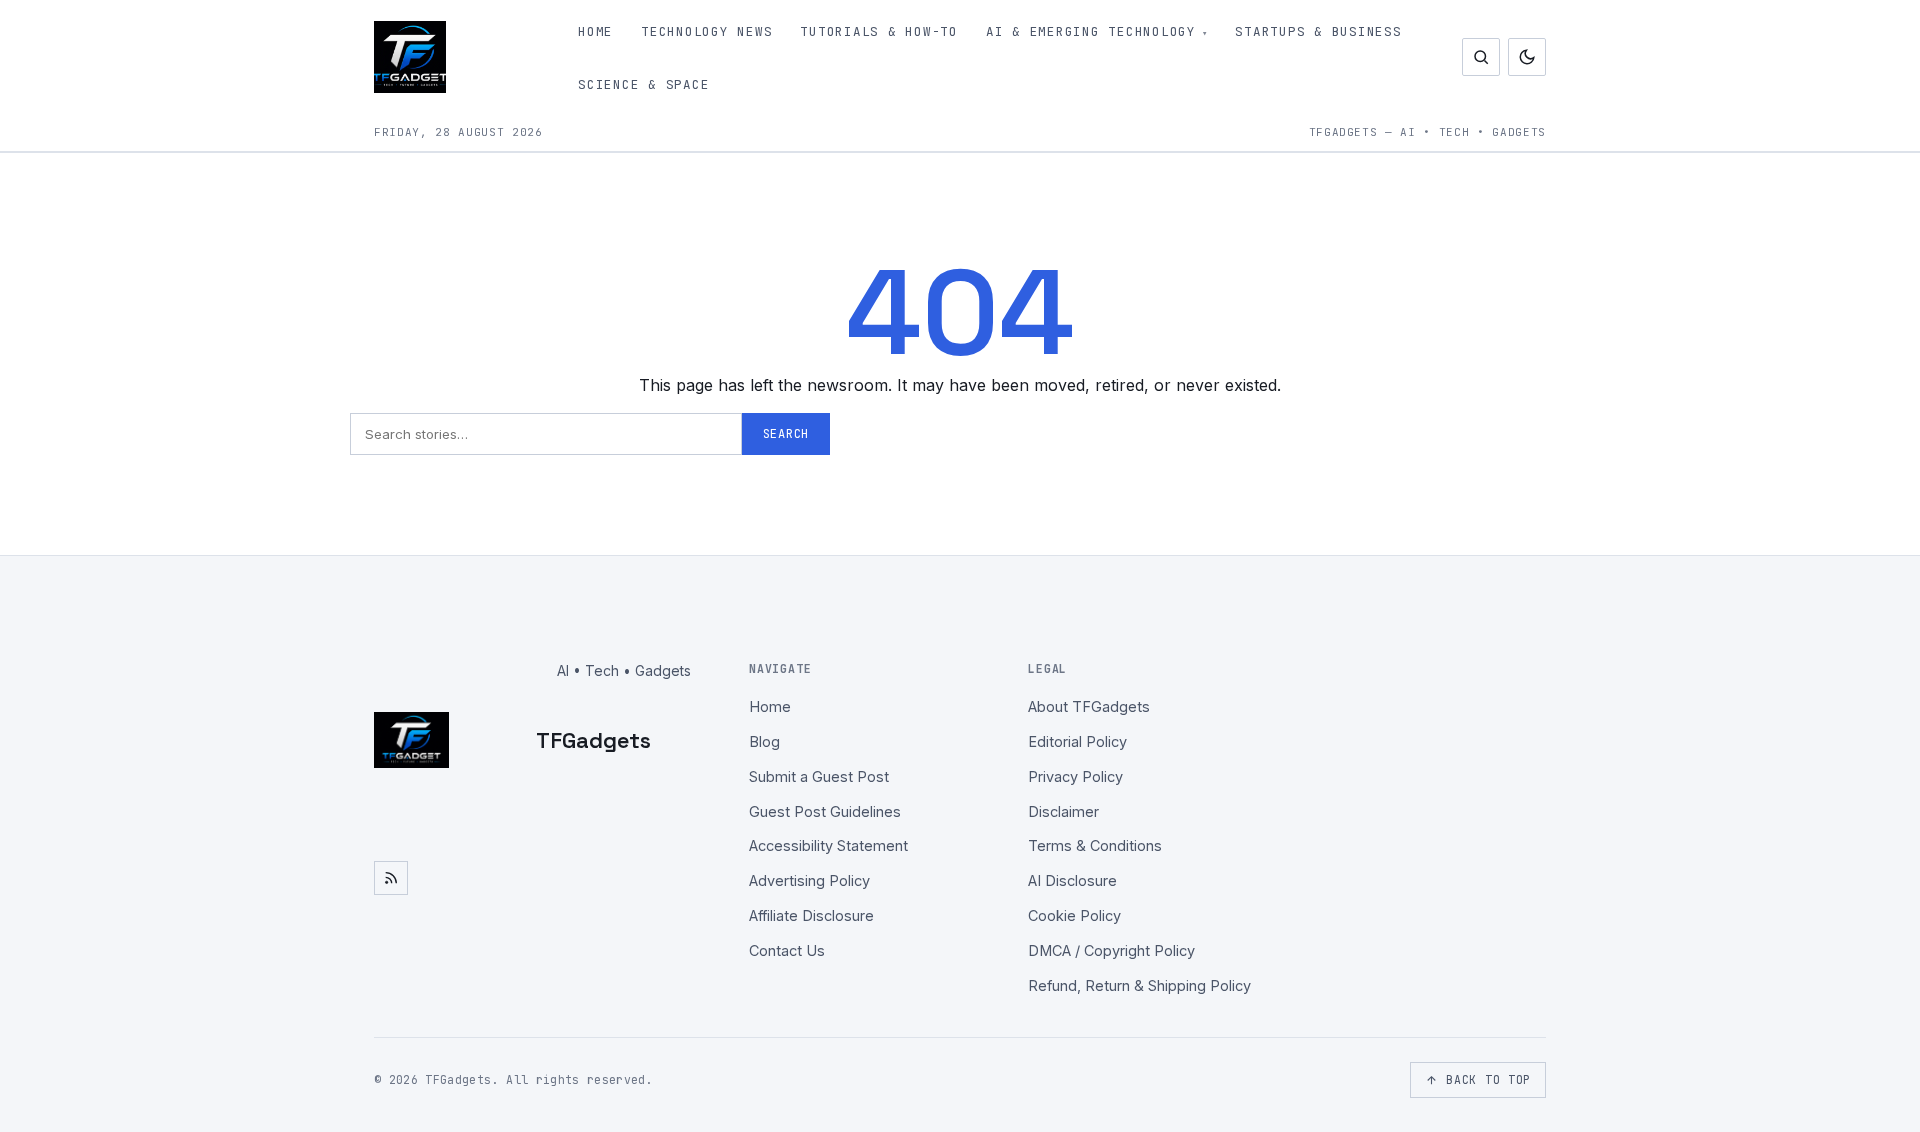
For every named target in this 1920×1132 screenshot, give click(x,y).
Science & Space (643, 84)
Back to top (1488, 1079)
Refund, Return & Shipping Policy (1139, 985)
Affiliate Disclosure (811, 915)
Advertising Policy (809, 880)
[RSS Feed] (391, 878)
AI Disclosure (1072, 880)
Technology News (706, 31)
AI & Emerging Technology (1091, 31)
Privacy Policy (1075, 776)
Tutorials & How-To (879, 31)
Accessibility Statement (828, 845)
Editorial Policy (1077, 741)
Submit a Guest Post (819, 776)
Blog (764, 741)
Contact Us (787, 950)
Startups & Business (1318, 31)
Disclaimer (1063, 811)
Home (595, 31)
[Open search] (1481, 57)
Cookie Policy (1074, 915)
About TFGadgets (1089, 706)
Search (786, 434)
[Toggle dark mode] (1527, 57)
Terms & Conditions (1095, 845)
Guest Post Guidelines (825, 811)
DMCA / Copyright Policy (1111, 950)
